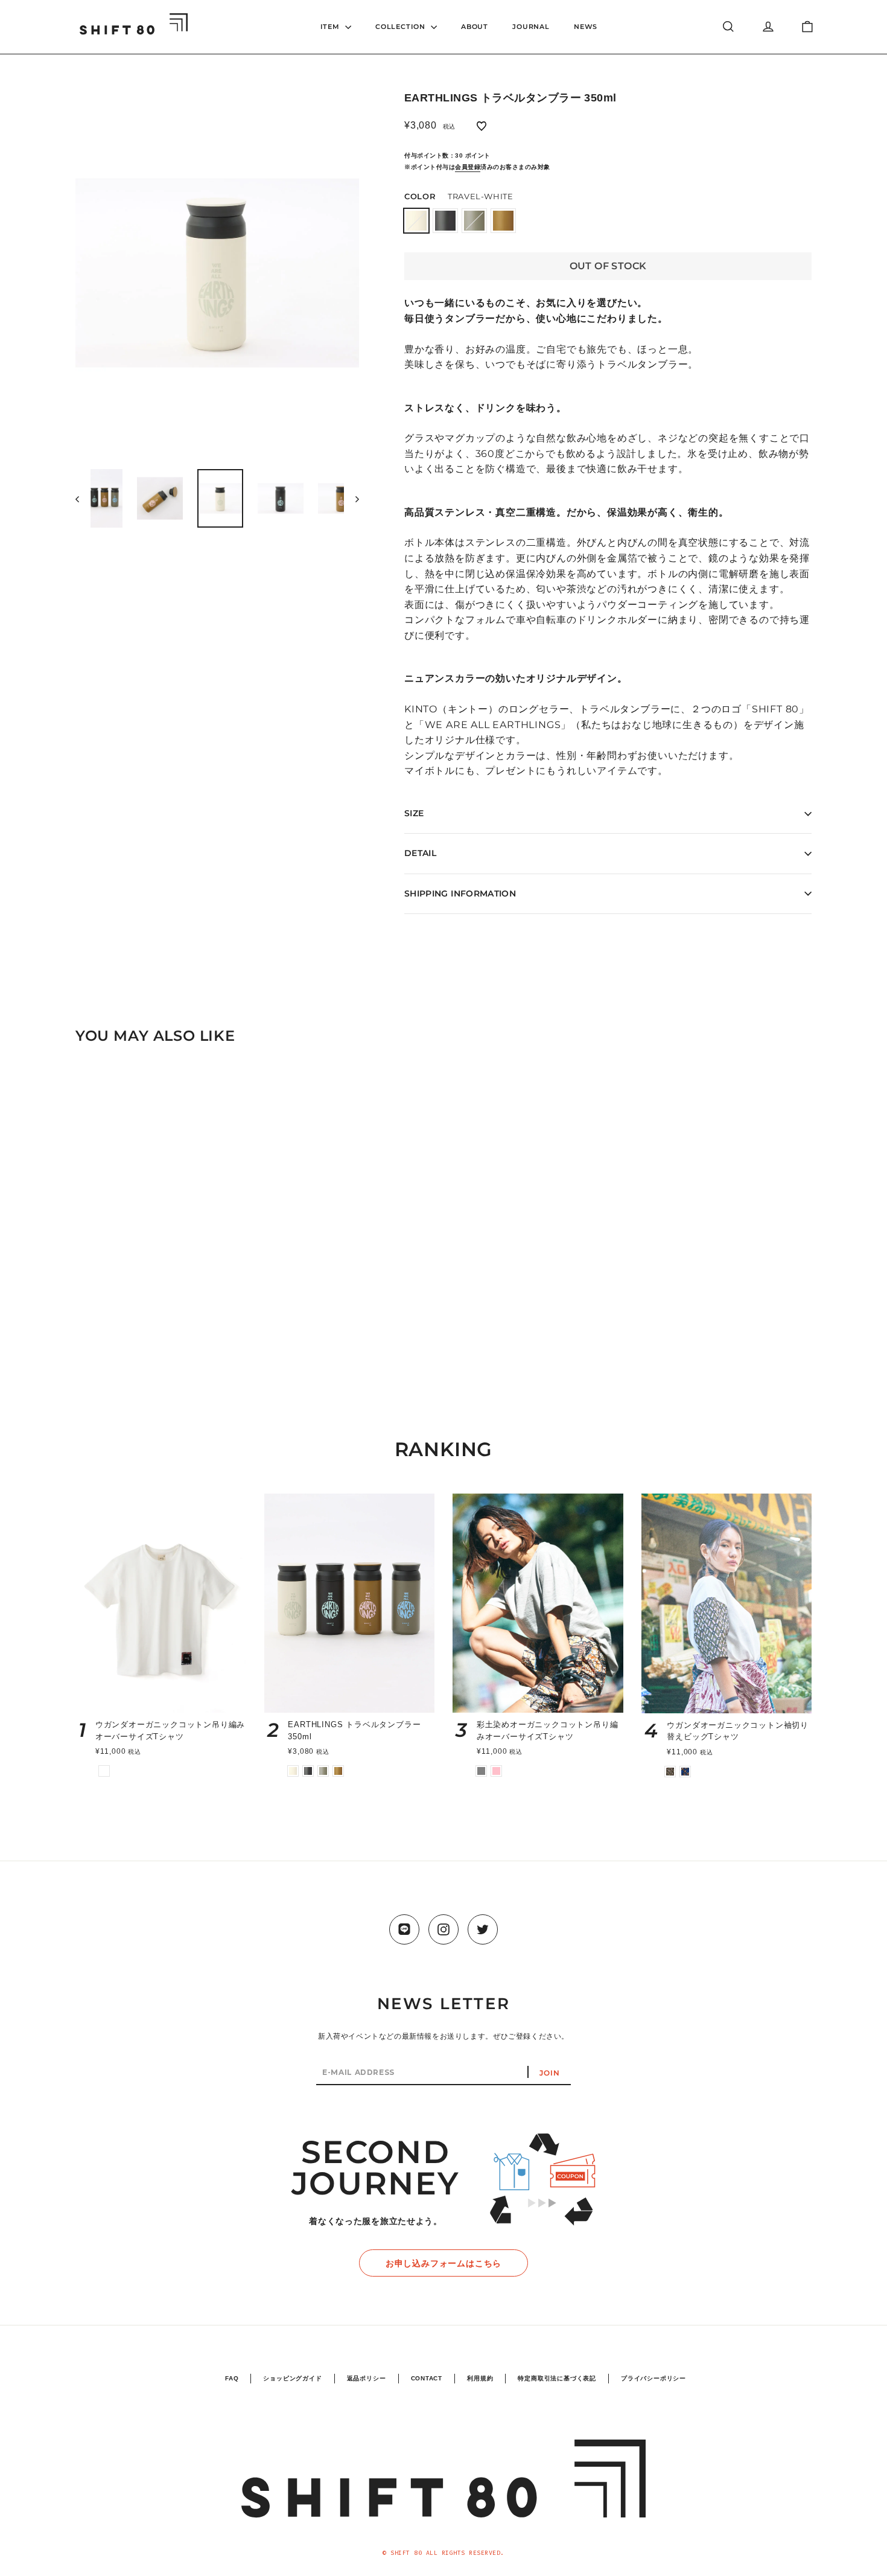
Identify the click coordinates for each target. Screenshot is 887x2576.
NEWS (586, 27)
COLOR (459, 196)
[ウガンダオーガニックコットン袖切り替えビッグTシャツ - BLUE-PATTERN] (685, 1772)
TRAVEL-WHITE (416, 221)
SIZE (414, 813)
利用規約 (480, 2378)
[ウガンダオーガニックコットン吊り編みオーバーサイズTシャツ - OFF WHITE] (104, 1771)
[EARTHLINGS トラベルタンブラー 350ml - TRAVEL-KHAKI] (125, 1344)
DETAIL (420, 853)
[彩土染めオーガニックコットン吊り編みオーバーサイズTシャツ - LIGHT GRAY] (481, 1771)
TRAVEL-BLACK (445, 221)
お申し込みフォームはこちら (443, 2263)
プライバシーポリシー (653, 2378)
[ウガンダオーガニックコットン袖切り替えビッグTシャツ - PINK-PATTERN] (670, 1772)
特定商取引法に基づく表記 (557, 2378)
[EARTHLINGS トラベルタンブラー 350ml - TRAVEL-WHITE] (95, 1344)
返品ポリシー (367, 2378)
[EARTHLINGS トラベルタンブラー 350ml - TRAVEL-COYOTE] (140, 1344)
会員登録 (468, 167)
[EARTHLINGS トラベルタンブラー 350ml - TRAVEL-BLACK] (110, 1344)
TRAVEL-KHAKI (474, 221)
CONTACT (427, 2378)
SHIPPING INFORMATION (460, 893)
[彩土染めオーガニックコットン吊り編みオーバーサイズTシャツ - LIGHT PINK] (496, 1771)
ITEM (331, 27)
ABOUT (475, 27)
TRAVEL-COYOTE (503, 221)
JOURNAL (531, 27)
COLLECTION (402, 27)
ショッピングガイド (292, 2378)
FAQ (232, 2378)
